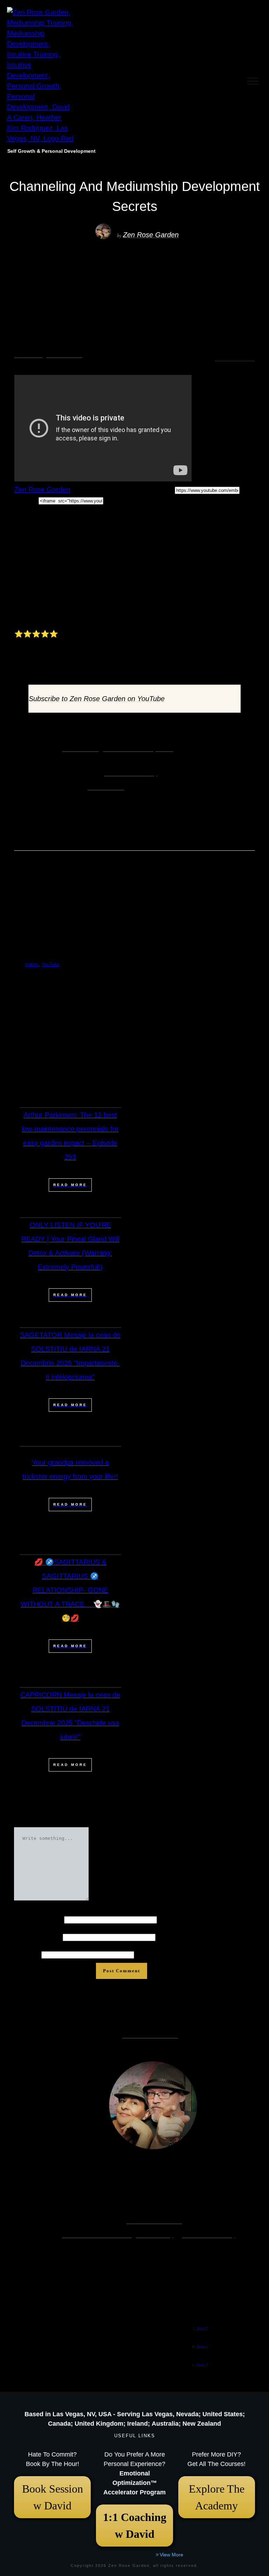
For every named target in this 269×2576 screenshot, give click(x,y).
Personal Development (138, 748)
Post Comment (122, 1971)
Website (27, 1954)
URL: (167, 489)
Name (38, 1919)
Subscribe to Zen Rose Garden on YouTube (97, 699)
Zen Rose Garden (151, 235)
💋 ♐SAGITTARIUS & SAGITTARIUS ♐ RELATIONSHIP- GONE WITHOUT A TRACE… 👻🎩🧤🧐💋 (70, 1590)
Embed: (26, 500)
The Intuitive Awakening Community (118, 2235)
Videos (29, 355)
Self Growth (80, 748)
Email (37, 1937)
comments (235, 359)
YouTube (64, 355)
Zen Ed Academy (131, 773)
